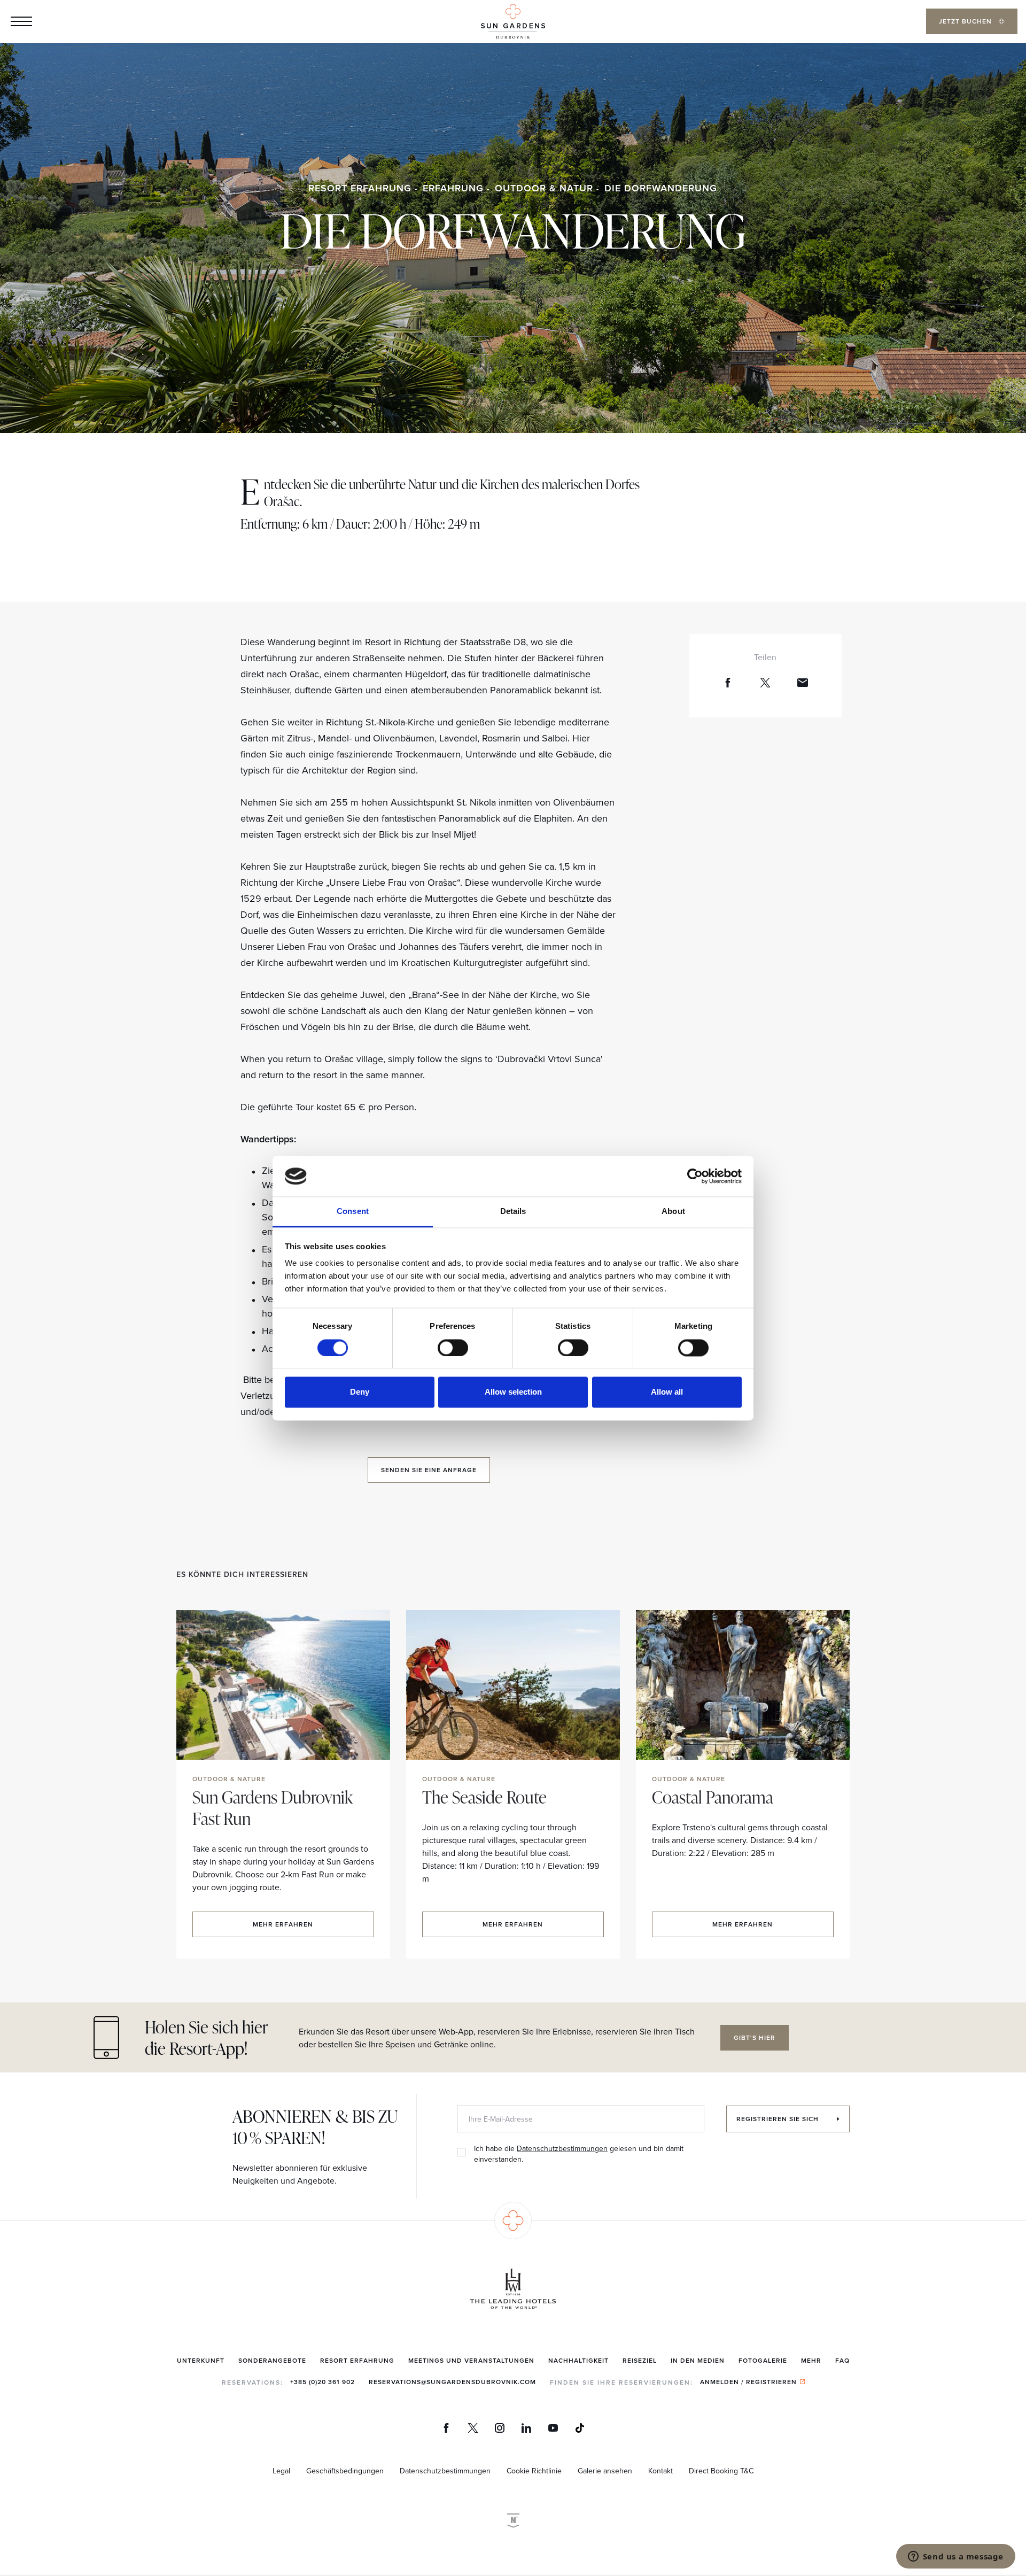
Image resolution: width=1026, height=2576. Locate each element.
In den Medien (698, 2360)
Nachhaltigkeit (578, 2360)
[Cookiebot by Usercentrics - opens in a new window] (695, 1176)
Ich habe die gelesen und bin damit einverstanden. (579, 2154)
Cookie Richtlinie (534, 2471)
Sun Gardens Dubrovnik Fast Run (273, 1808)
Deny (360, 1392)
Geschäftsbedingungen (345, 2471)
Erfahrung (453, 188)
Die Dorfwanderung (661, 188)
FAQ (842, 2360)
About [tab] (673, 1212)
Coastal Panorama (713, 1797)
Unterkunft (201, 2360)
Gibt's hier (755, 2037)
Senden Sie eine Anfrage (429, 1470)
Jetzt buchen (966, 21)
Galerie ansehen (605, 2471)
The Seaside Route (484, 1797)
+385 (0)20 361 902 (322, 2382)
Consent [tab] (353, 1212)
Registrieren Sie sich (779, 2119)
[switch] (453, 1348)
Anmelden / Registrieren (748, 2382)
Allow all (667, 1392)
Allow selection (513, 1392)
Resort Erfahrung (360, 188)
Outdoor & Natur (544, 188)
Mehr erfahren (283, 1924)
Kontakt (660, 2471)
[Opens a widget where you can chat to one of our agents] (955, 2557)
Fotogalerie (763, 2360)
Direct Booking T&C (721, 2471)
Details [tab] (513, 1212)
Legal (281, 2471)
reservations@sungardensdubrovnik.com (452, 2382)
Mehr (811, 2360)
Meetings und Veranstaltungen (471, 2360)
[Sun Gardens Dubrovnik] (513, 22)
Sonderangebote (272, 2360)
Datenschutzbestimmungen (562, 2148)
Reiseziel (640, 2360)
